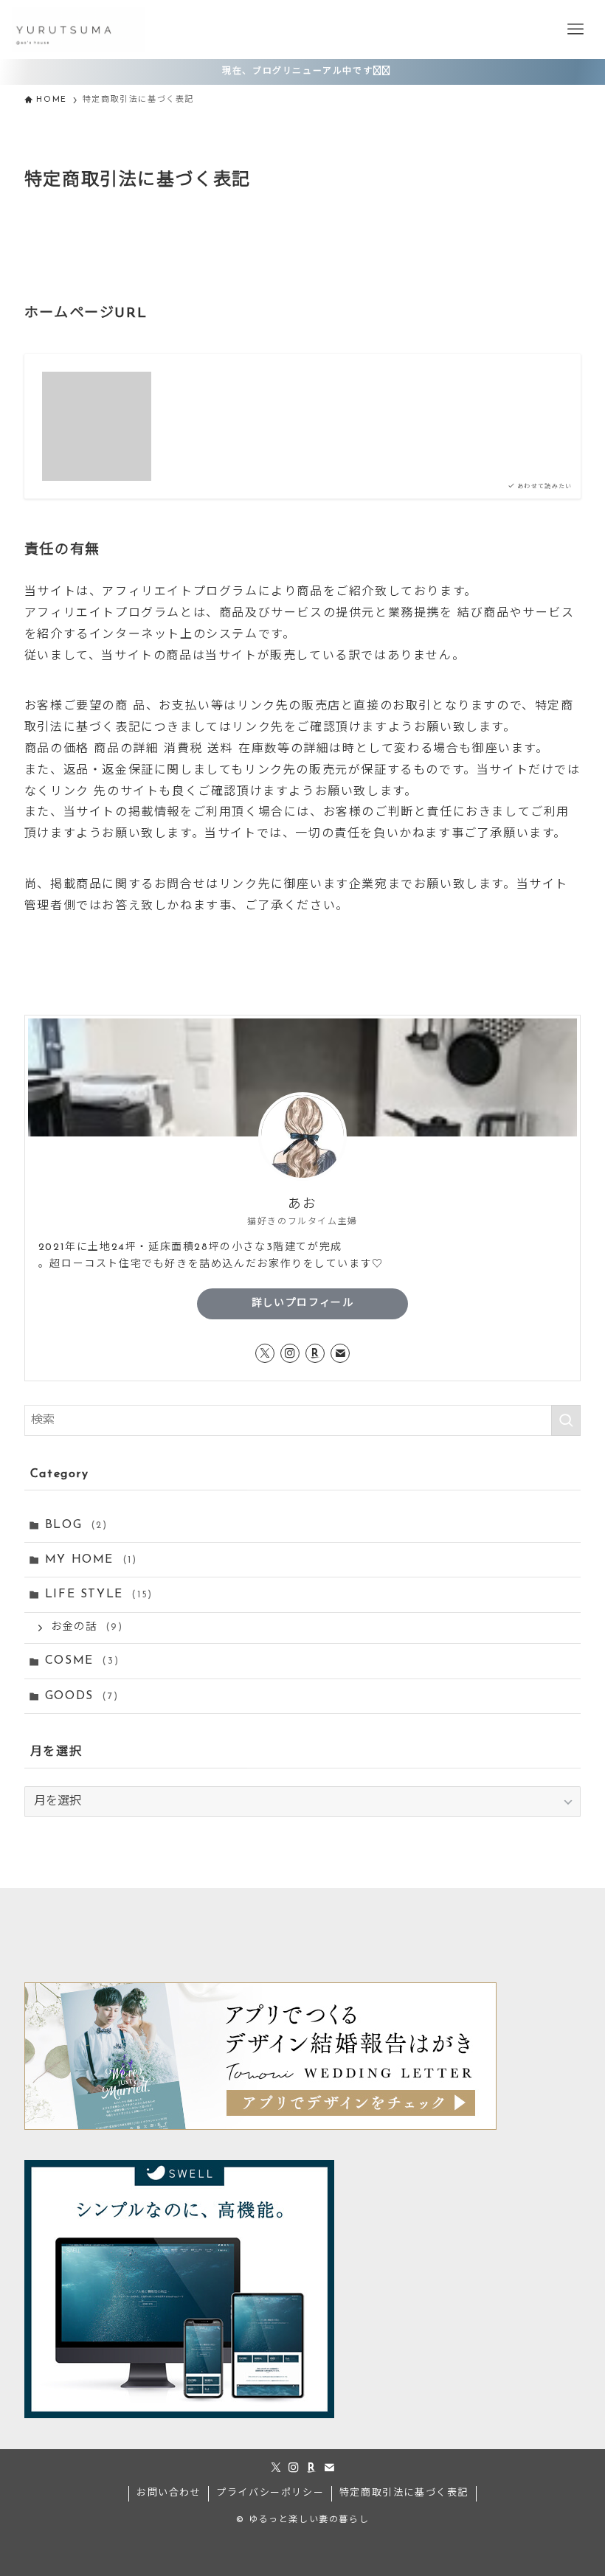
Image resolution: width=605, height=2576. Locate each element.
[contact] (340, 1353)
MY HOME (91, 1560)
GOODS (82, 1696)
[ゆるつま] (78, 29)
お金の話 (87, 1627)
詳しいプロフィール (303, 1303)
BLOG (76, 1525)
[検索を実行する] (566, 1420)
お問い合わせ (169, 2493)
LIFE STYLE (99, 1594)
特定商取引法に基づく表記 (404, 2493)
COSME (82, 1661)
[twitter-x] (265, 1353)
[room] (315, 1353)
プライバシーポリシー (270, 2493)
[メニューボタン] (575, 29)
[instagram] (290, 1353)
